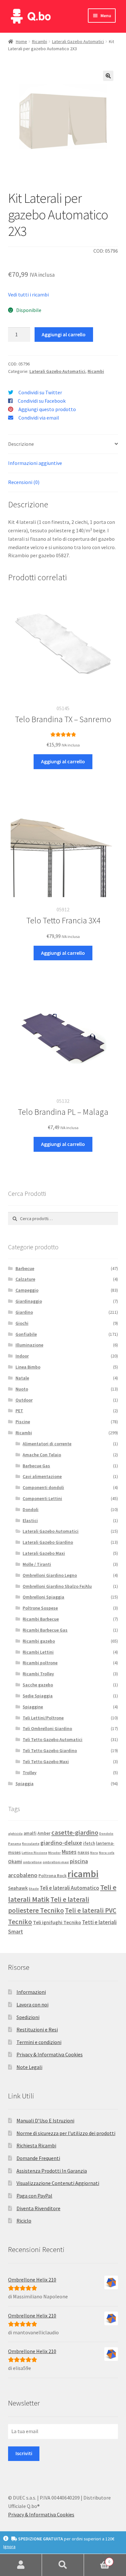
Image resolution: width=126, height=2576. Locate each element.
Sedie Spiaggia (38, 1696)
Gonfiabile (26, 1334)
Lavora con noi (32, 2004)
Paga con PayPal (34, 2196)
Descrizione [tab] (21, 444)
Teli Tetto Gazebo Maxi (46, 1762)
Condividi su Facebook (42, 401)
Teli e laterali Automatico (69, 1888)
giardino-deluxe (61, 1843)
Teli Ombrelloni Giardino (47, 1728)
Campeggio (27, 1290)
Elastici (30, 1520)
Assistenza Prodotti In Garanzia (52, 2171)
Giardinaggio (29, 1301)
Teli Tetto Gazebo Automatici (52, 1739)
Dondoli (31, 1509)
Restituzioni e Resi (37, 2029)
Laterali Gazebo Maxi (44, 1553)
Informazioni (31, 1992)
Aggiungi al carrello (64, 334)
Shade (34, 1889)
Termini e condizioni (39, 2042)
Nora (94, 1853)
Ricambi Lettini (38, 1652)
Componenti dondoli (43, 1487)
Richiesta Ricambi (36, 2145)
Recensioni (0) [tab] (24, 482)
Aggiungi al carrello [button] (63, 761)
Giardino (24, 1312)
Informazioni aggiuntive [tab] (35, 463)
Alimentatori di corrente (47, 1444)
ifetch (89, 1843)
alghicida (15, 1834)
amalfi (30, 1833)
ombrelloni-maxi (56, 1862)
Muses (69, 1852)
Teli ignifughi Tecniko (57, 1922)
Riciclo (24, 2221)
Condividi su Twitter (40, 392)
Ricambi (40, 41)
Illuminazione (29, 1345)
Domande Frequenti (38, 2158)
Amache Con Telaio (42, 1455)
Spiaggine (33, 1707)
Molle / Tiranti (37, 1564)
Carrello (97, 2559)
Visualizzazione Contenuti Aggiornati (58, 2183)
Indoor (22, 1356)
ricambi (83, 1874)
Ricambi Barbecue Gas (45, 1630)
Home (21, 41)
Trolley (30, 1773)
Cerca (63, 2565)
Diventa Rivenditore (38, 2208)
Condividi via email (39, 418)
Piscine (23, 1422)
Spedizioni (28, 2017)
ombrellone (32, 1862)
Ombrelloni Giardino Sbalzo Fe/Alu (57, 1586)
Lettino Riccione (34, 1853)
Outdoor (24, 1400)
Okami (15, 1861)
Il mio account (21, 2565)
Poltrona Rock (52, 1876)
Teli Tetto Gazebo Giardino (50, 1750)
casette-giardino (75, 1832)
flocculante (31, 1844)
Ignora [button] (9, 2547)
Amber (44, 1833)
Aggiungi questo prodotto (47, 409)
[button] (108, 76)
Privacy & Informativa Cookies (50, 2054)
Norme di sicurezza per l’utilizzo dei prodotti (66, 2133)
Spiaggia (25, 1784)
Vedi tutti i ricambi (28, 295)
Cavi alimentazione (42, 1476)
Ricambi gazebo (39, 1641)
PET (19, 1411)
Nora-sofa (107, 1853)
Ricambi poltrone (40, 1663)
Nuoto (22, 1389)
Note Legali (29, 2067)
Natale (22, 1378)
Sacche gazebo (38, 1685)
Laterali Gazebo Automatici (78, 41)
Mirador (54, 1853)
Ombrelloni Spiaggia (43, 1597)
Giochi (22, 1323)
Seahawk (18, 1888)
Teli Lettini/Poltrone (43, 1718)
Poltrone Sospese (40, 1608)
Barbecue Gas (36, 1466)
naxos (83, 1852)
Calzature (25, 1279)
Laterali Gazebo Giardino (48, 1542)
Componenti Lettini (42, 1498)
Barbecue (25, 1268)
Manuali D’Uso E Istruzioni (45, 2120)
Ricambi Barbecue (41, 1619)
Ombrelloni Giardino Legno (50, 1575)
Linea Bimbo (28, 1367)
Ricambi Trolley (38, 1674)
